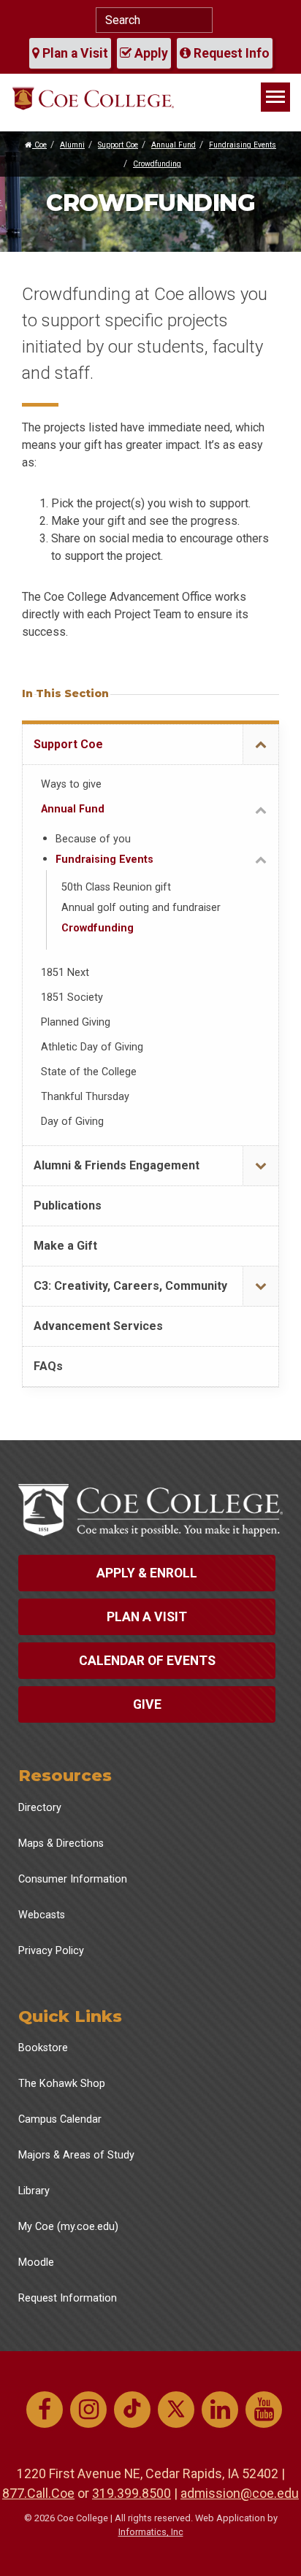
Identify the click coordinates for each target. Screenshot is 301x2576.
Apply (150, 53)
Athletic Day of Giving (92, 1047)
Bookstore (43, 2048)
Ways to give (71, 784)
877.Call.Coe (38, 2493)
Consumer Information (73, 1879)
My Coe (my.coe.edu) (68, 2227)
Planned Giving (76, 1022)
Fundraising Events (243, 145)
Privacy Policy (51, 1951)
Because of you (93, 839)
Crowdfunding (157, 164)
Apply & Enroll (147, 1573)
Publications (68, 1206)
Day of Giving (72, 1122)
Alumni (72, 145)
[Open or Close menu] (260, 745)
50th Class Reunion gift (116, 887)
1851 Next (65, 973)
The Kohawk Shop (62, 2084)
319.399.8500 (132, 2493)
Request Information (68, 2298)
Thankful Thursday (85, 1097)
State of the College (89, 1072)
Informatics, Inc (151, 2532)
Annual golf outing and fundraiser (141, 908)
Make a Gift (65, 1246)
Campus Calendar (60, 2119)
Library (34, 2191)
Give (147, 1704)
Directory (40, 1808)
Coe (39, 145)
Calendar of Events (147, 1661)
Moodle (36, 2262)
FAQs (48, 1366)
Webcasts (42, 1915)
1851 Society (72, 997)
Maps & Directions (61, 1843)
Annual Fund (174, 145)
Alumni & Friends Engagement (117, 1165)
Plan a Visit (74, 53)
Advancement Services (98, 1326)
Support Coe (118, 145)
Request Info (230, 53)
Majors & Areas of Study (76, 2155)
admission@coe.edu (240, 2493)
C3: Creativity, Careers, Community (130, 1286)
